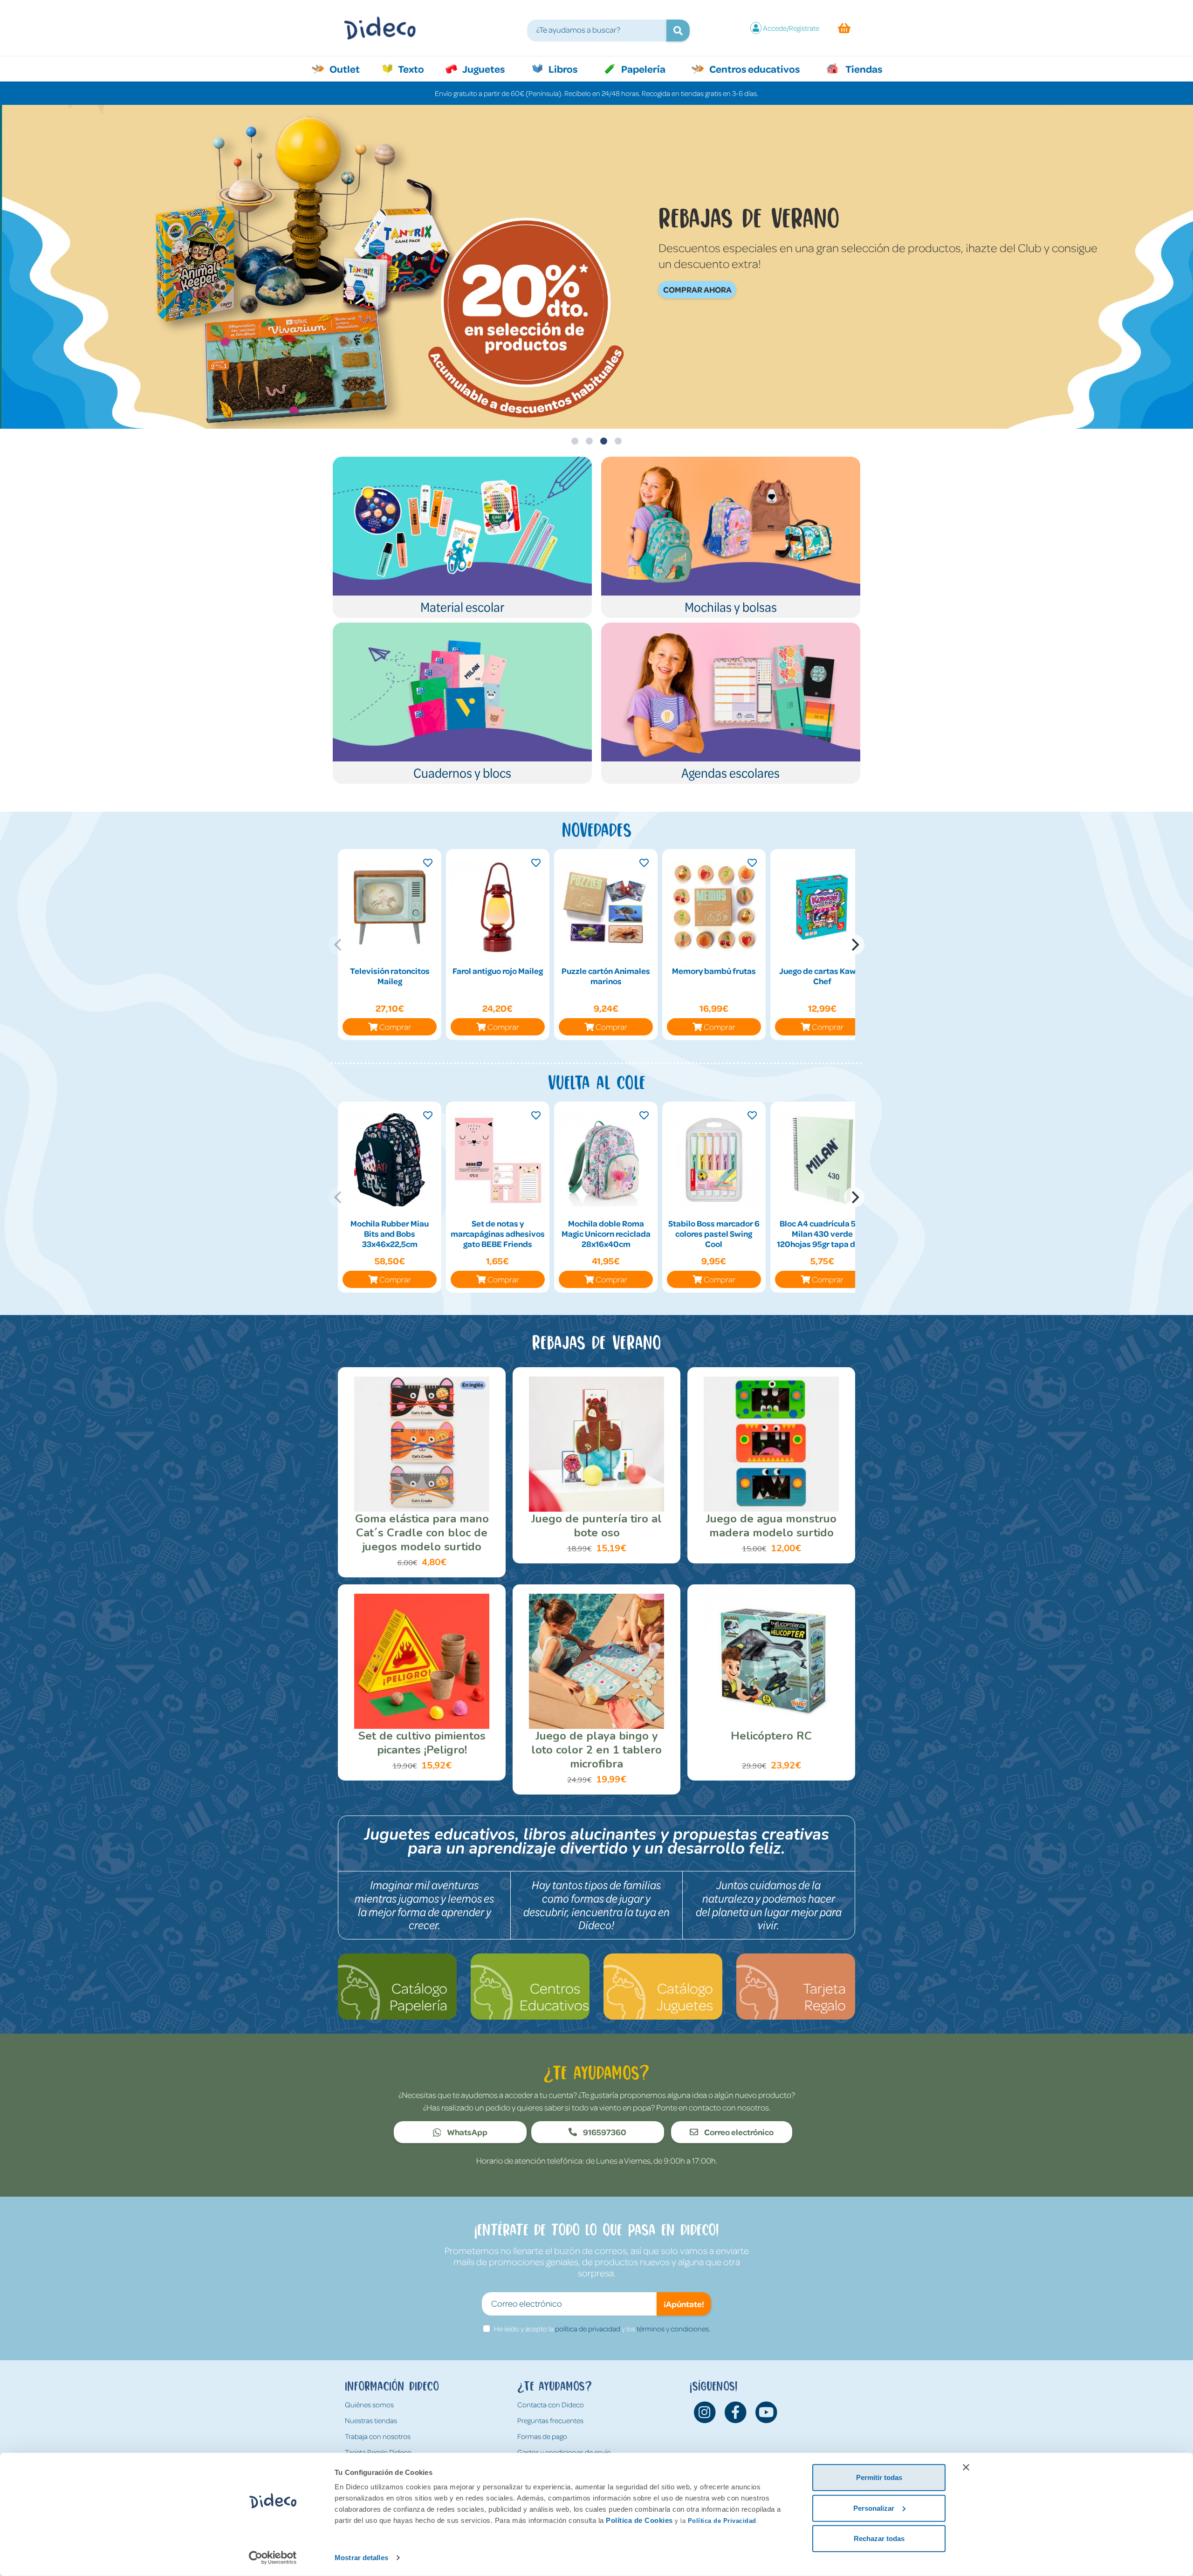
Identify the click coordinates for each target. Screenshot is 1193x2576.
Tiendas (863, 69)
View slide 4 (618, 441)
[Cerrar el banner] (966, 2467)
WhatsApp (466, 2132)
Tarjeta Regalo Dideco (378, 2452)
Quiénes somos (369, 2405)
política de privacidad (588, 2329)
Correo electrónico (738, 2132)
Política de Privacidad (722, 2521)
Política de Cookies (639, 2520)
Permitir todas (879, 2477)
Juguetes (483, 69)
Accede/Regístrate (791, 28)
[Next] (854, 945)
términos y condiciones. (673, 2329)
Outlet (349, 69)
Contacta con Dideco (551, 2405)
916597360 (604, 2132)
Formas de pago (542, 2436)
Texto (416, 69)
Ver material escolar (628, 289)
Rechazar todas (879, 2538)
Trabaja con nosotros (378, 2436)
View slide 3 (604, 441)
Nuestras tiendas (371, 2420)
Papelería (642, 69)
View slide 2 (589, 441)
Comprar (395, 1027)
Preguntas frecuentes (550, 2420)
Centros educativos (754, 69)
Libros (562, 69)
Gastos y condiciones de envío (564, 2452)
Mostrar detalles (361, 2558)
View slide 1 (575, 441)
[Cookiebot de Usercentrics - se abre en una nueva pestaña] (273, 2558)
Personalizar (874, 2508)
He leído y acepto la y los (602, 2329)
